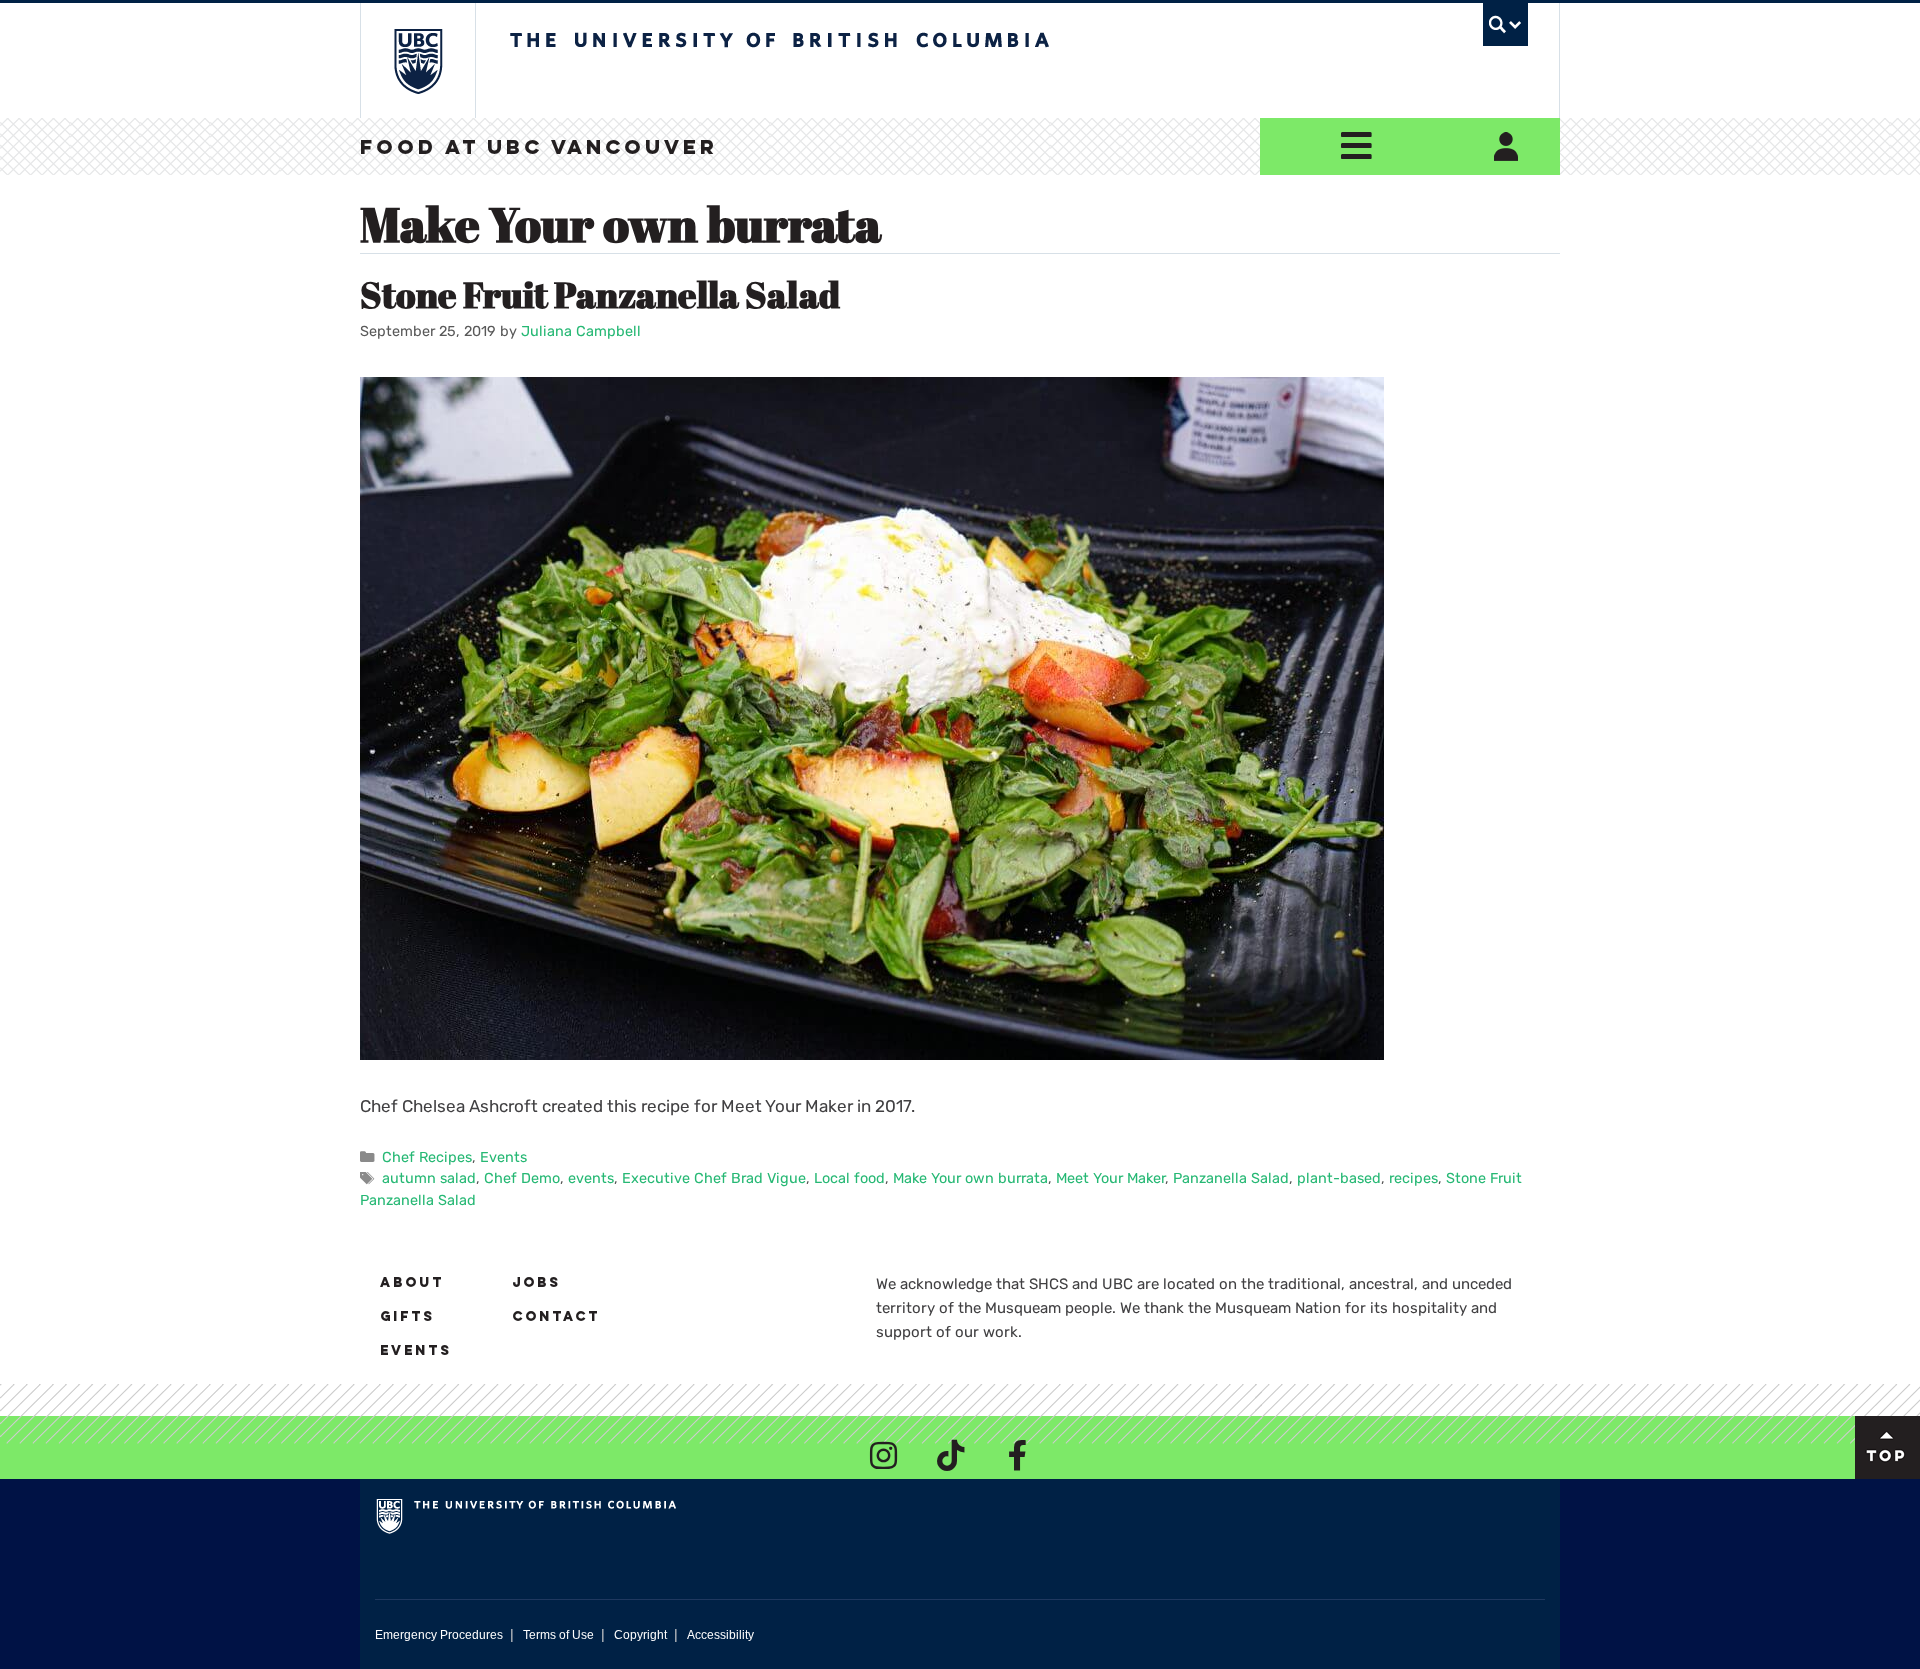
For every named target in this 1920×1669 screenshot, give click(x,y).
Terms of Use (558, 1635)
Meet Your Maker (1110, 1178)
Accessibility (720, 1635)
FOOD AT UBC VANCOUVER (539, 149)
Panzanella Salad (1231, 1178)
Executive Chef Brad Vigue (714, 1178)
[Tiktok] (951, 1456)
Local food (849, 1178)
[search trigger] (1505, 24)
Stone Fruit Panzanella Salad (600, 294)
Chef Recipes (427, 1157)
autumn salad (429, 1178)
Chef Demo (522, 1178)
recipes (1413, 1178)
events (591, 1178)
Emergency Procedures (439, 1635)
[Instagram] (884, 1456)
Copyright (640, 1635)
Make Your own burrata (970, 1178)
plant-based (1339, 1178)
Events (503, 1157)
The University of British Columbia (417, 60)
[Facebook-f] (1018, 1456)
